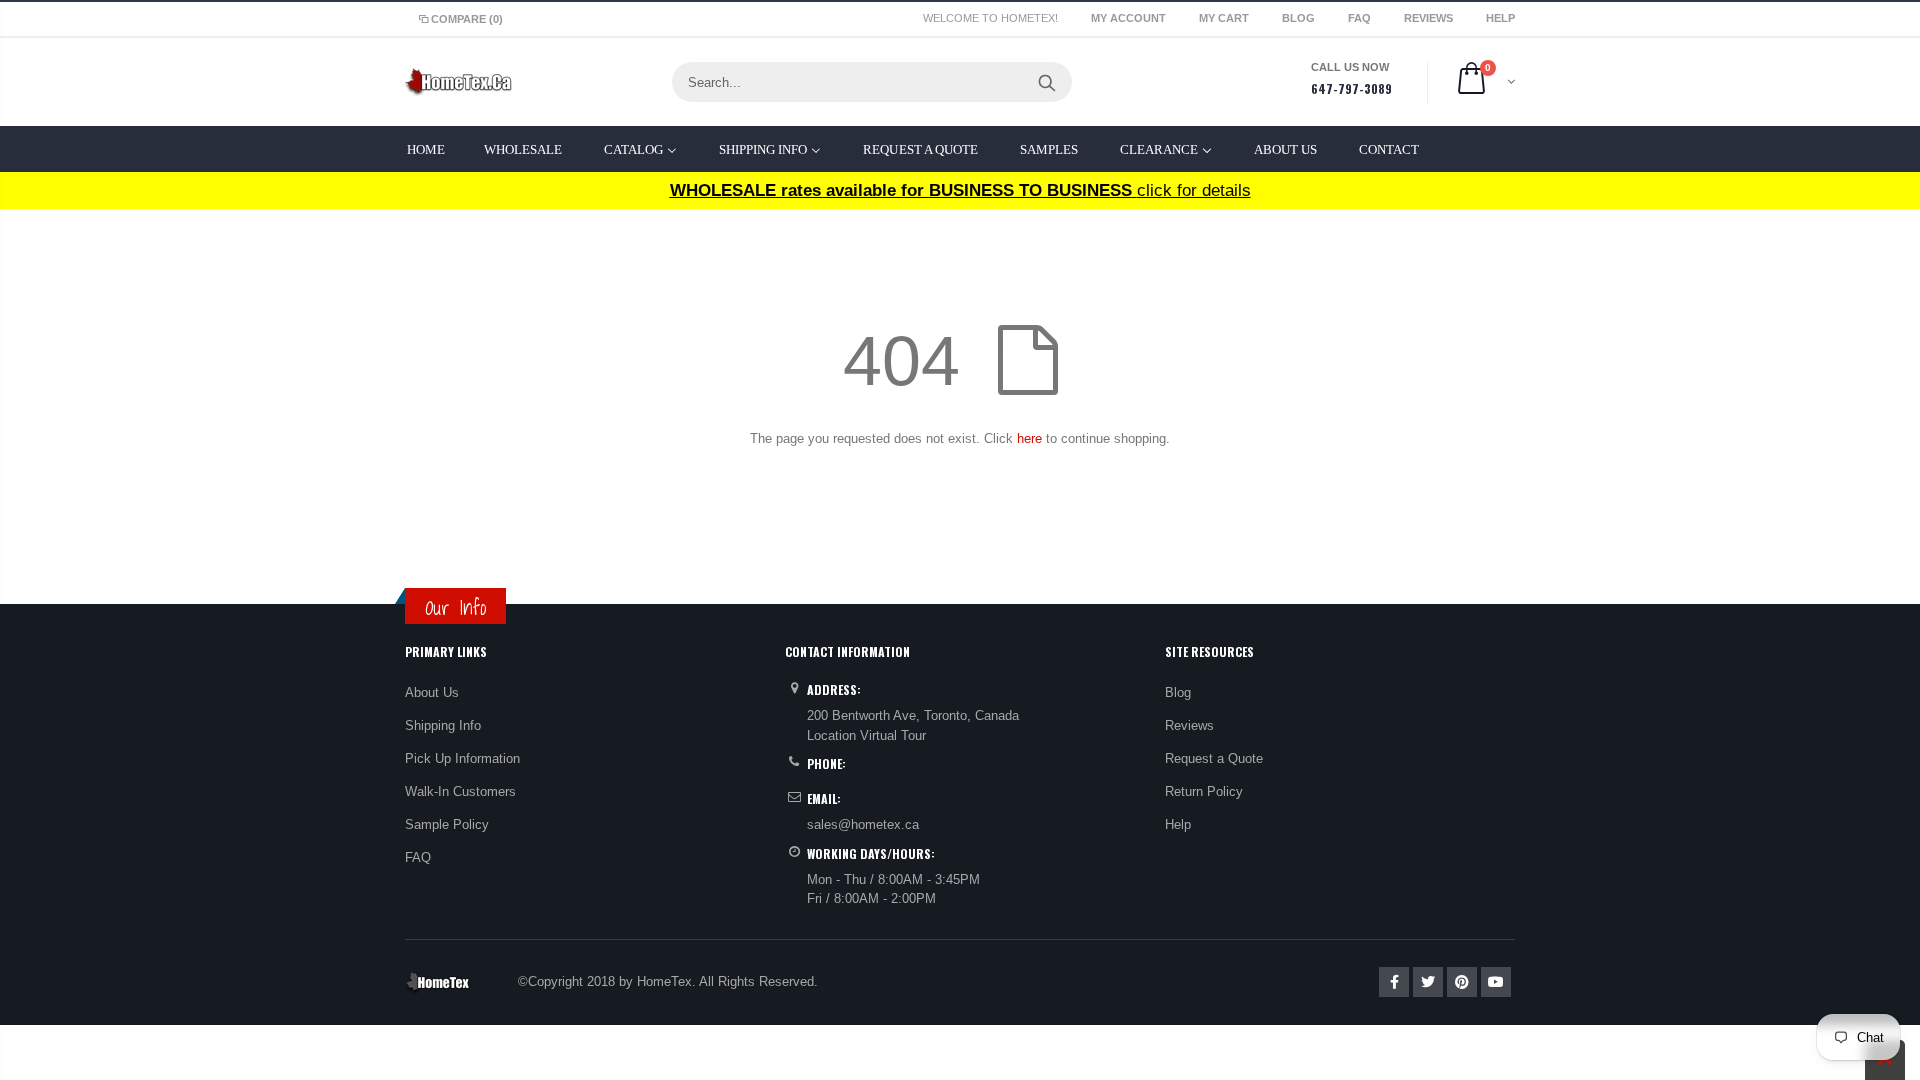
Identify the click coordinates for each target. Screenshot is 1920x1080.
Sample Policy (447, 824)
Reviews (1430, 18)
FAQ (1361, 18)
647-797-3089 (1351, 88)
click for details (960, 190)
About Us (432, 692)
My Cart (1225, 18)
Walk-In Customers (460, 791)
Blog (1300, 18)
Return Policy (1204, 791)
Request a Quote (1214, 758)
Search (1046, 82)
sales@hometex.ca (863, 824)
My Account (1130, 18)
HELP (1500, 18)
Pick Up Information (462, 758)
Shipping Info (443, 725)
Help (1178, 824)
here (1029, 438)
